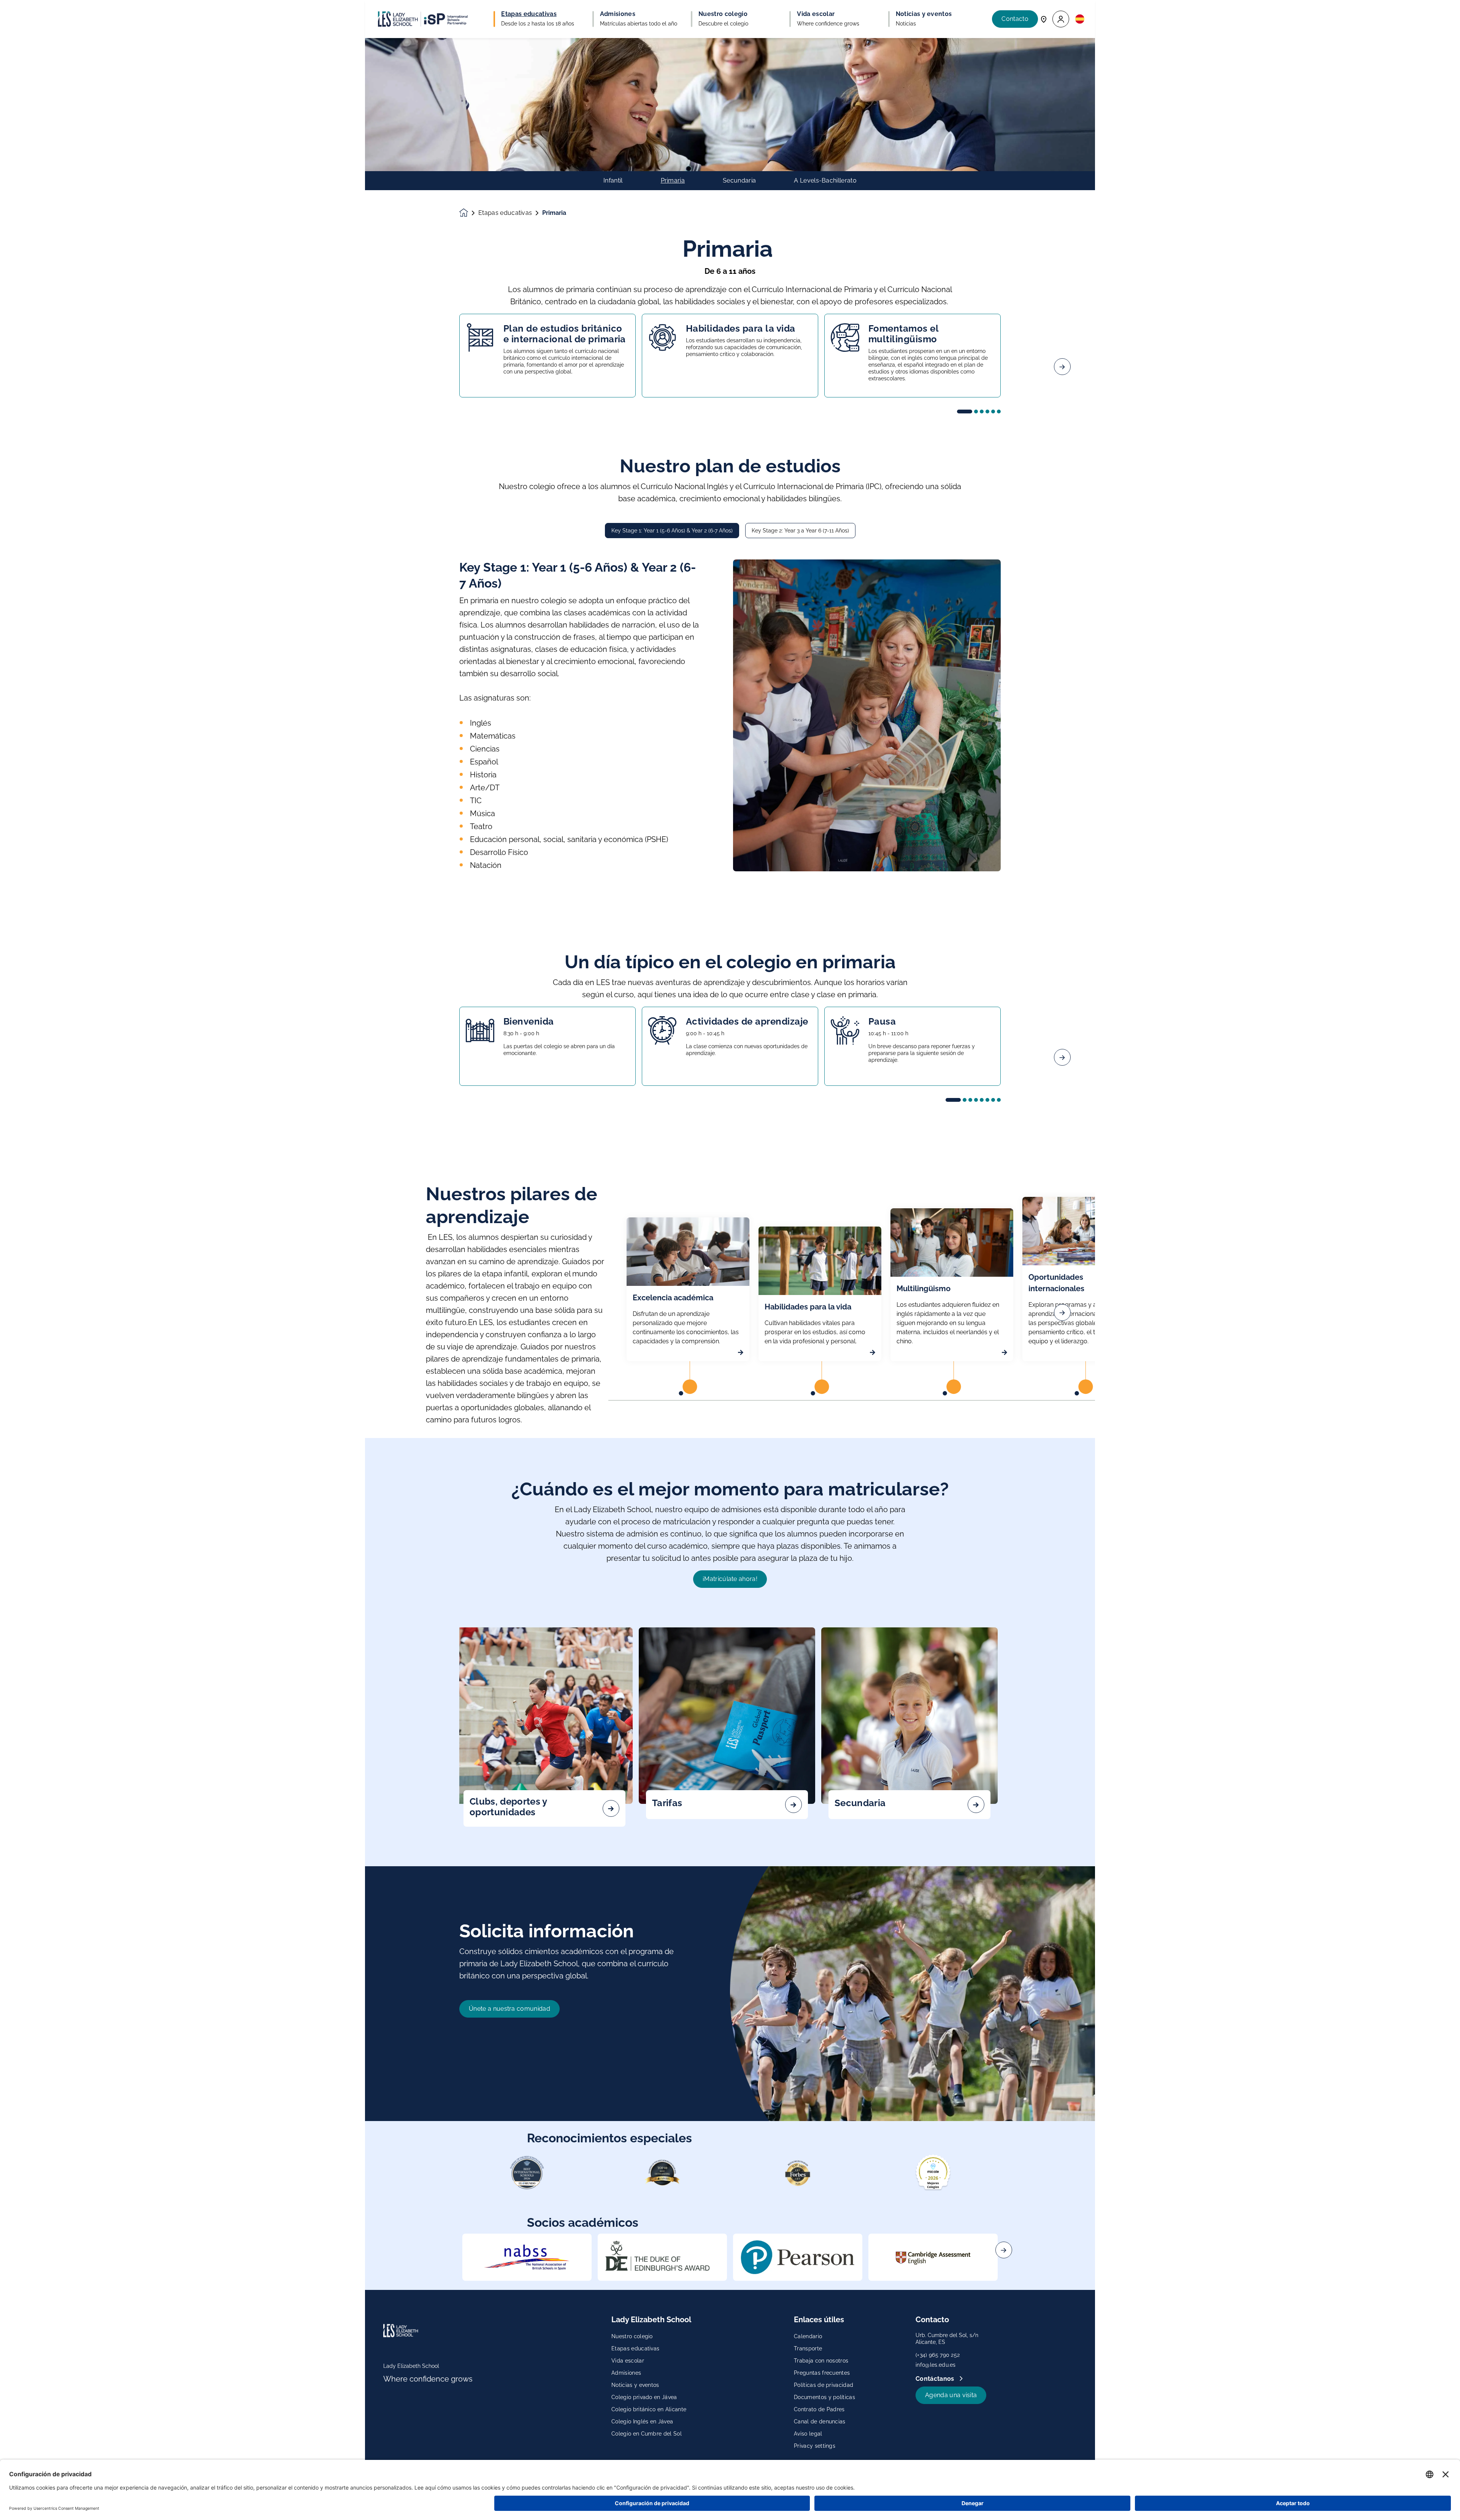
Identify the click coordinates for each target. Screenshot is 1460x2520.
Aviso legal (808, 2434)
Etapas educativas (505, 213)
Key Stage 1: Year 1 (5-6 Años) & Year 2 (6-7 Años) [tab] (672, 531)
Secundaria (739, 181)
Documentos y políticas (824, 2397)
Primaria (673, 181)
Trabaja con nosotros (821, 2361)
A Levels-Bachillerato (825, 181)
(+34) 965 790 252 (938, 2355)
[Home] (423, 19)
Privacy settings (815, 2446)
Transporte (808, 2348)
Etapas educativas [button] (529, 14)
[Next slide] (1062, 367)
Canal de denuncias (820, 2421)
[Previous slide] (398, 367)
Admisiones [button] (618, 14)
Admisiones (626, 2373)
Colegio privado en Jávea (644, 2397)
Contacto (1015, 19)
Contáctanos (936, 2379)
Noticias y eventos (635, 2385)
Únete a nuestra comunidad (509, 2009)
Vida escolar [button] (816, 14)
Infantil (613, 181)
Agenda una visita (951, 2395)
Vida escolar (628, 2361)
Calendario (808, 2336)
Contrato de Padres (819, 2409)
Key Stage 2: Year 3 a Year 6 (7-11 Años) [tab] (800, 531)
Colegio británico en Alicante (649, 2409)
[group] (527, 2257)
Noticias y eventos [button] (924, 14)
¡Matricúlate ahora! (730, 1579)
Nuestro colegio (632, 2336)
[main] (730, 1279)
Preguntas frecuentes (822, 2373)
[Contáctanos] (1044, 19)
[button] (1061, 19)
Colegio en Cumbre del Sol (647, 2434)
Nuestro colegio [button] (723, 14)
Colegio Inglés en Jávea (642, 2421)
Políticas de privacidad (824, 2385)
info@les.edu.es (936, 2365)
